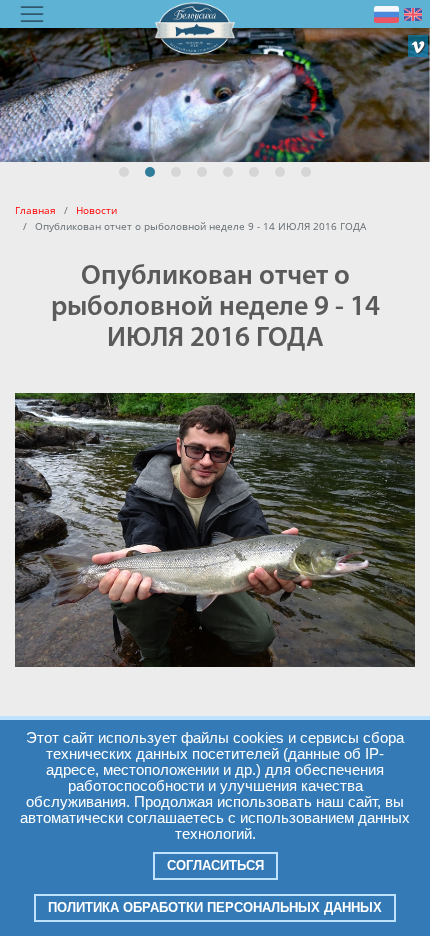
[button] (124, 172)
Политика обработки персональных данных (215, 907)
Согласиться (215, 865)
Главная (35, 210)
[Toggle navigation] (32, 14)
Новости (96, 210)
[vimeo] (418, 46)
